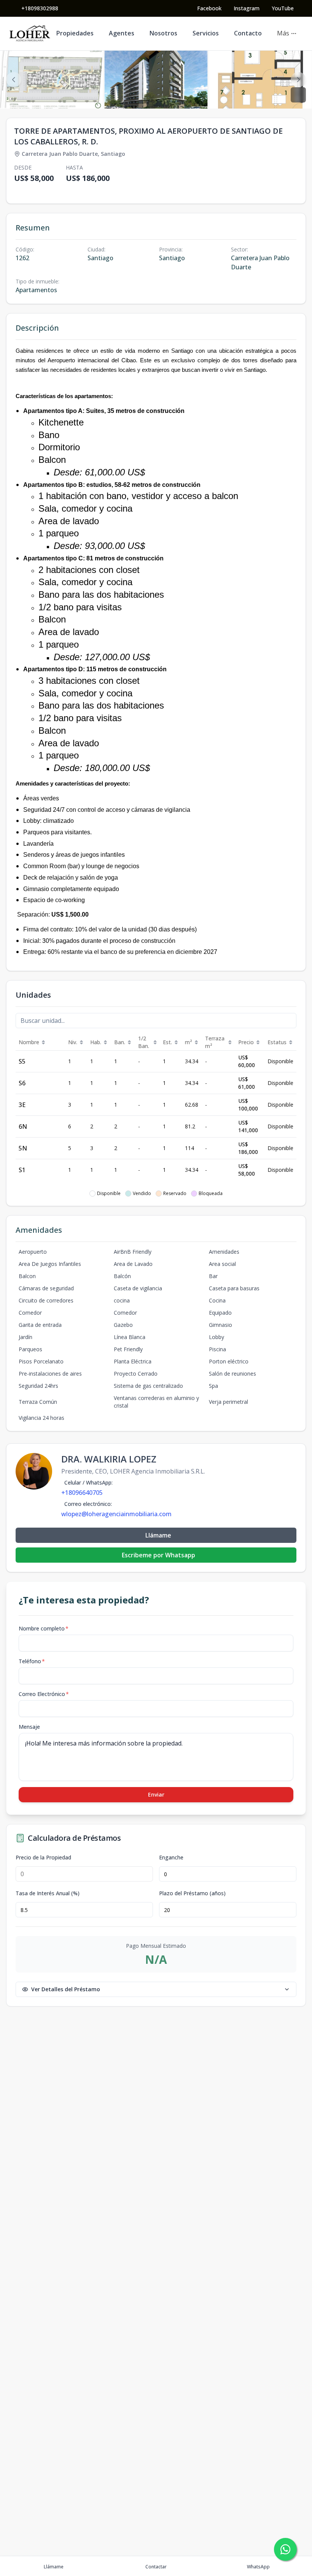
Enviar (156, 1794)
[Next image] (298, 80)
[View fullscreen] (298, 95)
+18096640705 (82, 1493)
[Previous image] (14, 80)
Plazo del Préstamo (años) (192, 1893)
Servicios (206, 33)
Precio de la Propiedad (43, 1858)
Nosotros (163, 33)
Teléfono (32, 1661)
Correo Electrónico (44, 1694)
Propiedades (75, 33)
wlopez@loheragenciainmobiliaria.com (116, 1514)
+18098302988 (40, 8)
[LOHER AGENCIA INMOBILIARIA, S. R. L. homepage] (30, 34)
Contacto (248, 33)
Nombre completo (44, 1628)
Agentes (122, 33)
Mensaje (29, 1727)
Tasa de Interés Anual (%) (48, 1893)
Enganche (171, 1858)
